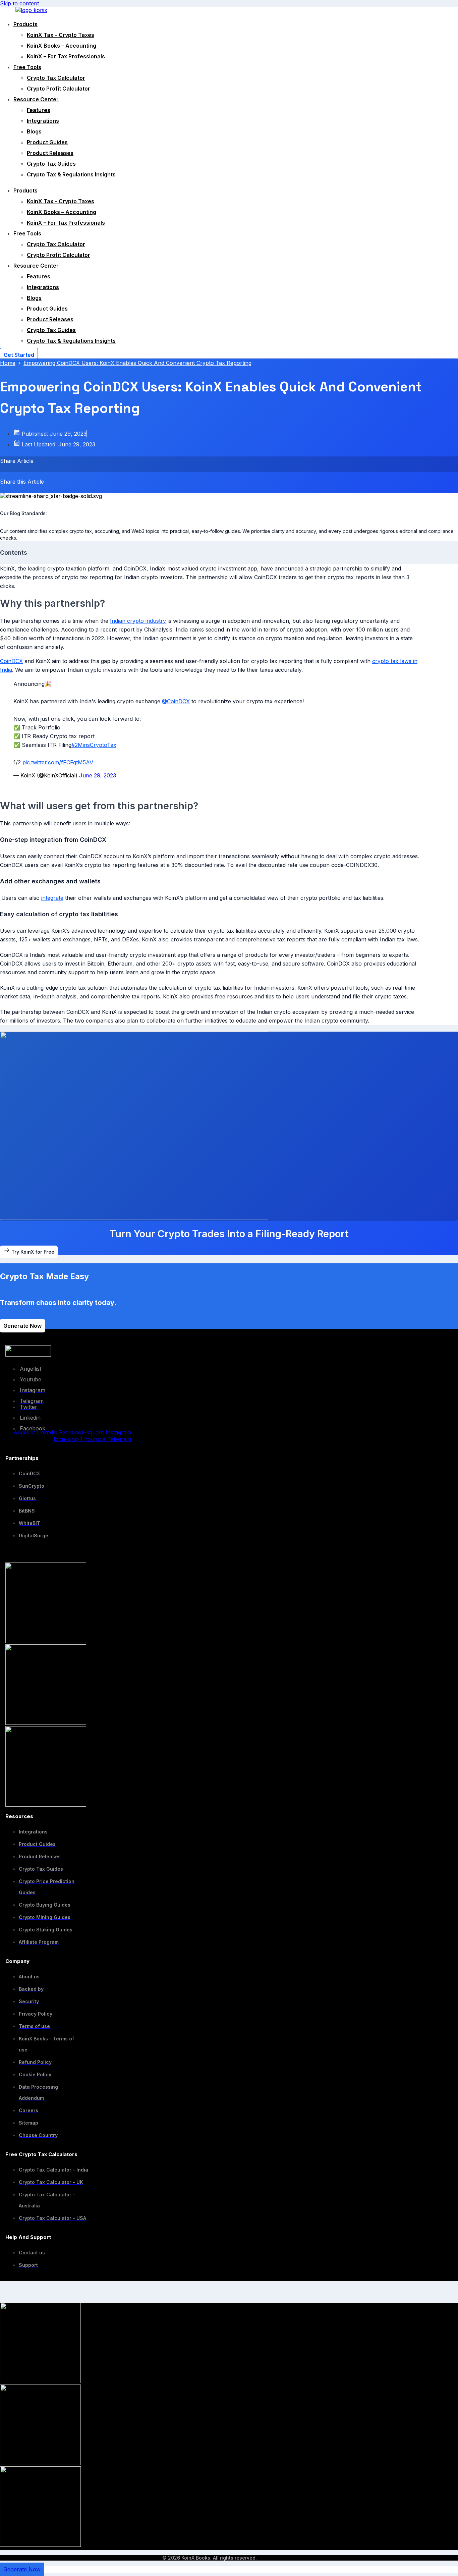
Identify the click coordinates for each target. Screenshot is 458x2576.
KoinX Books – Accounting (62, 46)
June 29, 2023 (98, 775)
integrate (52, 898)
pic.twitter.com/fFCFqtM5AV (58, 762)
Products (25, 24)
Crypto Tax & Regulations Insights (71, 174)
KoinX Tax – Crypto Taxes (61, 35)
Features (39, 110)
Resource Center (36, 99)
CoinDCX (11, 661)
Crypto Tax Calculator (56, 78)
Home (8, 363)
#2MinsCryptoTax (94, 745)
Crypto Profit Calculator (59, 89)
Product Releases (50, 153)
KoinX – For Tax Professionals (66, 56)
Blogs (34, 131)
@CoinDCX (176, 701)
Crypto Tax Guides (51, 164)
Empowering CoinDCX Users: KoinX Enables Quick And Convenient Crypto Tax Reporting (137, 363)
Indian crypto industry (138, 621)
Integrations (43, 121)
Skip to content (19, 3)
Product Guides (47, 142)
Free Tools (27, 67)
